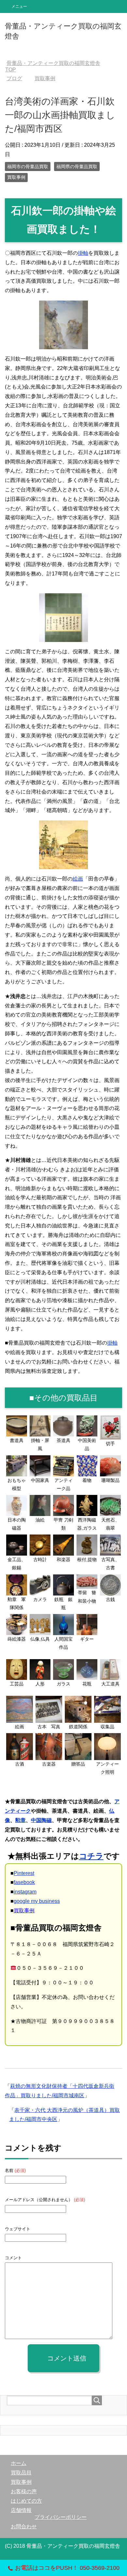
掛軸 (83, 253)
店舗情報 (21, 2510)
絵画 (78, 879)
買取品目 (21, 2473)
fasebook (24, 1882)
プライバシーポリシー (61, 2517)
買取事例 (16, 177)
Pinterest (24, 1873)
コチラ (91, 1856)
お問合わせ (24, 2527)
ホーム (19, 2463)
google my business (37, 1901)
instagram (25, 1892)
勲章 (21, 1820)
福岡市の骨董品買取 (28, 166)
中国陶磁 (41, 1820)
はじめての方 (26, 2501)
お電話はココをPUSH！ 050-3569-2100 (67, 2568)
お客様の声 (24, 2491)
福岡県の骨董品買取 (77, 166)
